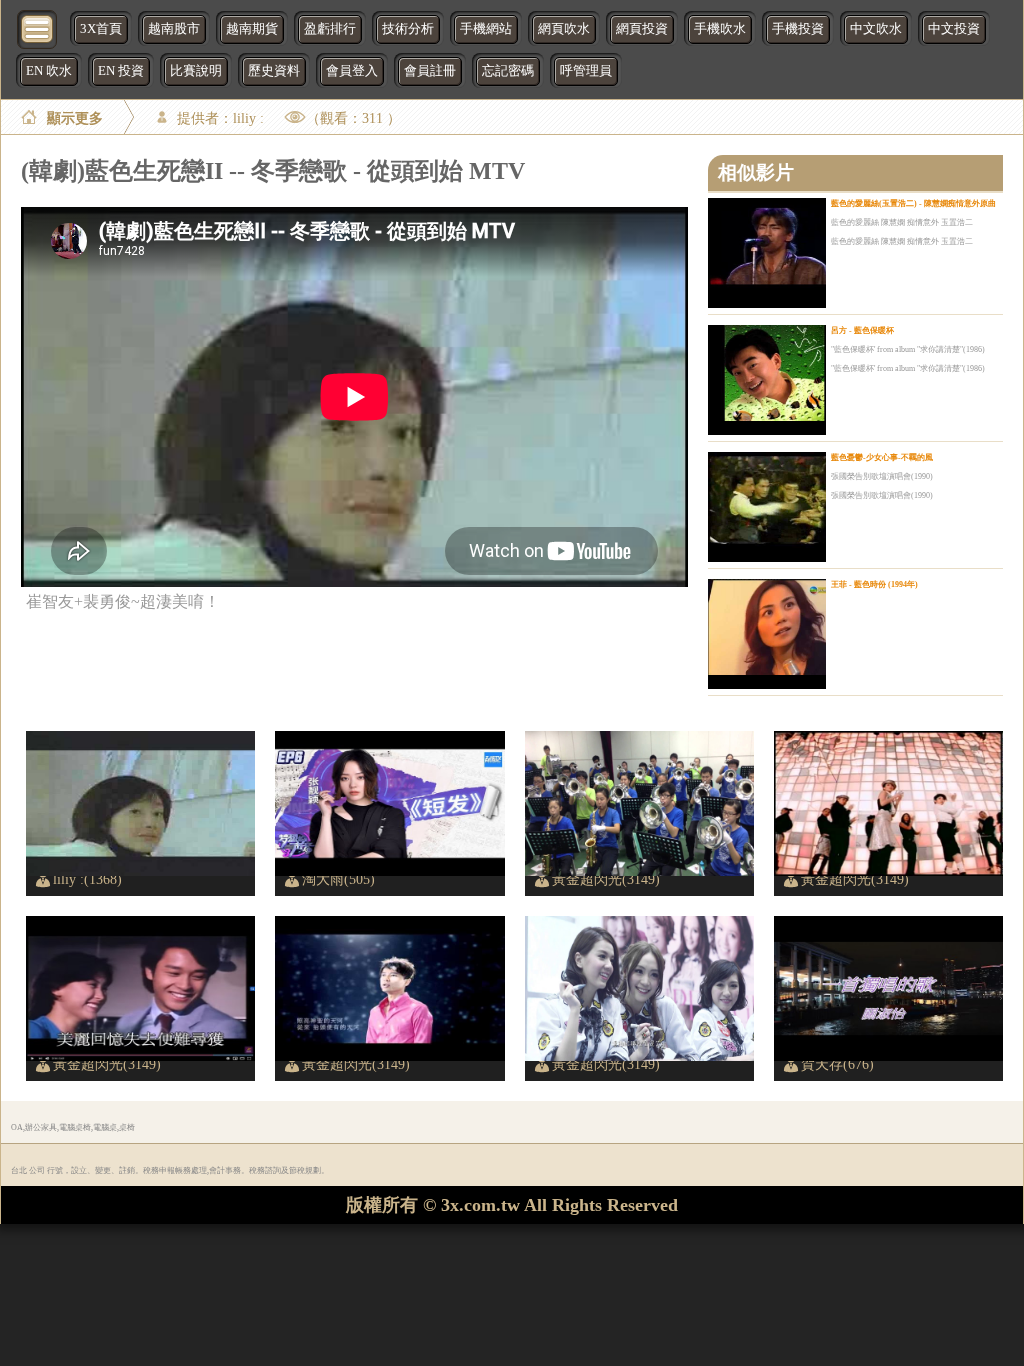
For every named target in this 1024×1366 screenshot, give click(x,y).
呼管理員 (586, 71)
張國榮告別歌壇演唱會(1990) (882, 476)
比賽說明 (196, 71)
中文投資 (954, 29)
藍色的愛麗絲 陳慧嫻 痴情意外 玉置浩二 (902, 222)
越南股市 (174, 29)
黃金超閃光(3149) (606, 879)
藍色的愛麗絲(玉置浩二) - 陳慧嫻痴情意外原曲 (913, 203)
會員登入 (352, 71)
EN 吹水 (49, 71)
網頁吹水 (564, 29)
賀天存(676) (837, 1064)
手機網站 (486, 29)
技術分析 (408, 29)
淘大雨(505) (338, 879)
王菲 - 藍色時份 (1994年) (874, 584)
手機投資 (798, 29)
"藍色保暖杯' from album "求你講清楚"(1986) (908, 349)
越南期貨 (252, 29)
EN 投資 (121, 71)
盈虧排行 (330, 29)
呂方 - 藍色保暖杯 (862, 330)
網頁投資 (642, 29)
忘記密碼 (508, 71)
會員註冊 (430, 71)
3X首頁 (101, 29)
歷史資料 (274, 71)
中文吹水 (876, 29)
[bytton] (38, 27)
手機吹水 (720, 29)
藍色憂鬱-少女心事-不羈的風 (882, 457)
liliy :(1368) (87, 879)
